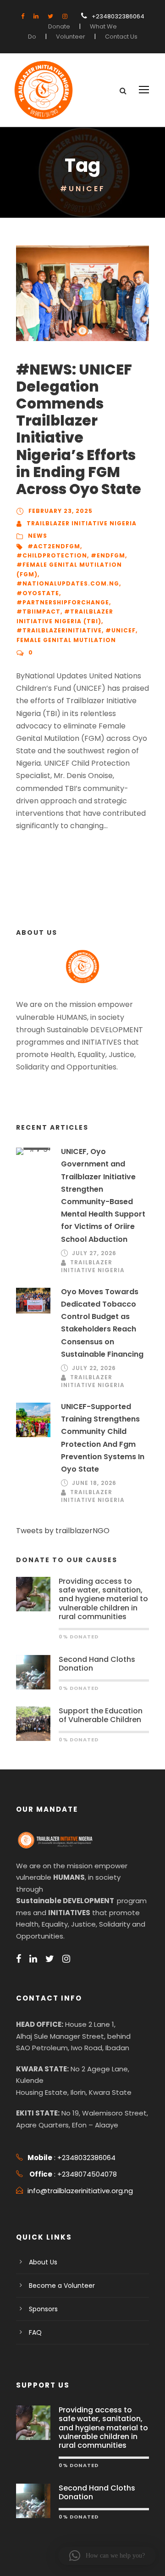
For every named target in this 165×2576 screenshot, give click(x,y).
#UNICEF (121, 630)
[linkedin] (36, 16)
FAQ (35, 2332)
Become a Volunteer (62, 2286)
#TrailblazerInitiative (59, 630)
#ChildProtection (52, 555)
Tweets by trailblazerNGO (63, 1531)
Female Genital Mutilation (66, 640)
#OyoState (38, 593)
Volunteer (71, 37)
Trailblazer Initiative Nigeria (82, 523)
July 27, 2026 (94, 1253)
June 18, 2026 (94, 1483)
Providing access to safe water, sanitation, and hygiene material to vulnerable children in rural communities (103, 1599)
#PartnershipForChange (63, 602)
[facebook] (23, 16)
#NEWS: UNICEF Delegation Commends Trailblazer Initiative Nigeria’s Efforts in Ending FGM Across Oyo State (79, 429)
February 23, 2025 (60, 511)
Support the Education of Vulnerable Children (101, 1715)
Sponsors (43, 2309)
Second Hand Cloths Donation (97, 1664)
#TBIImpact (38, 611)
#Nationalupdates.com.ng (68, 583)
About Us (43, 2262)
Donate (59, 26)
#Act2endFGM (54, 546)
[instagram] (65, 16)
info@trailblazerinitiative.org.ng (80, 2191)
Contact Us (121, 37)
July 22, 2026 (94, 1368)
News (38, 536)
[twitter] (50, 16)
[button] (107, 2556)
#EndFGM (108, 555)
